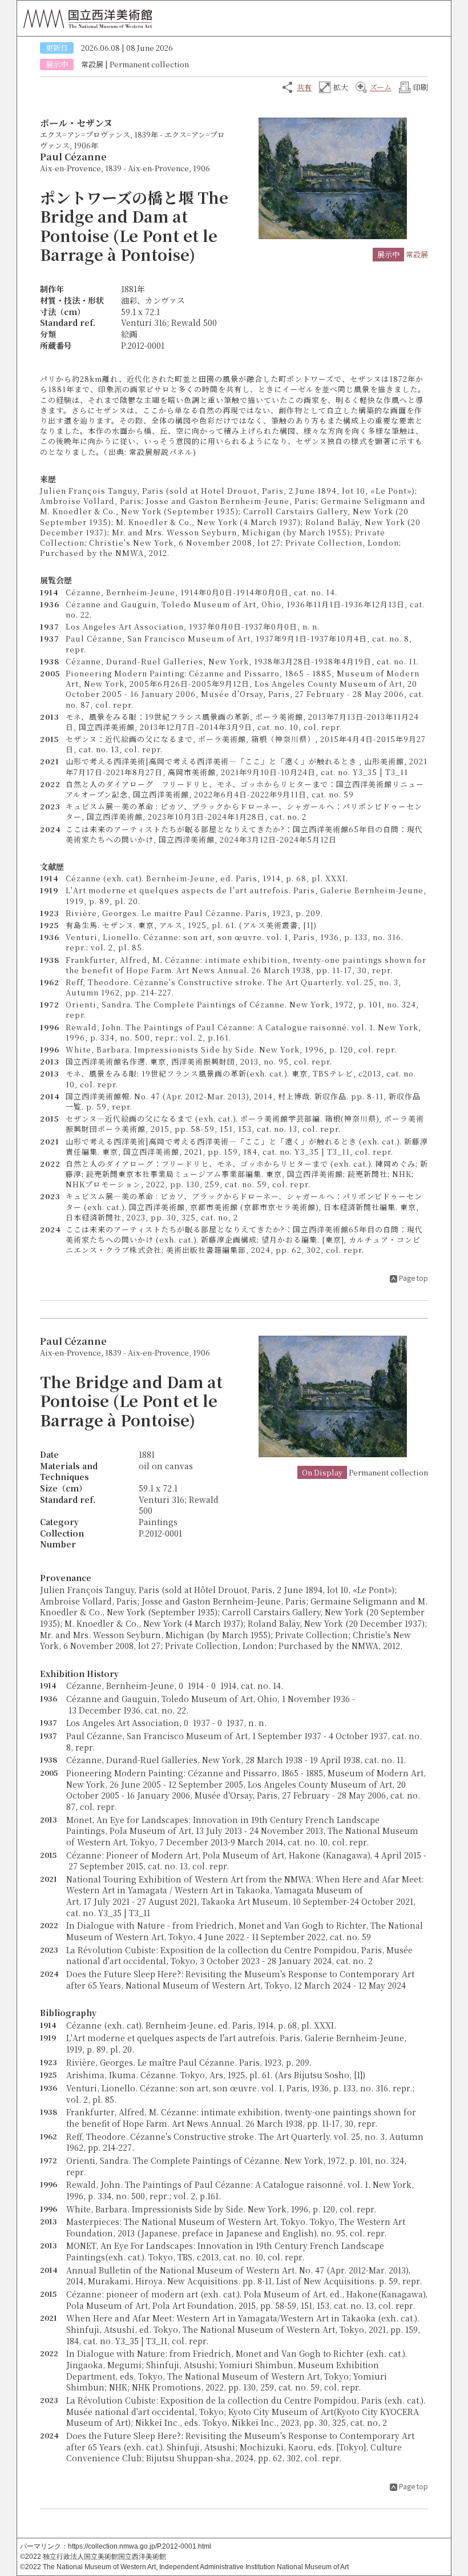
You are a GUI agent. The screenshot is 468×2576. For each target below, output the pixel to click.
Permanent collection (149, 64)
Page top (413, 1278)
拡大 (341, 87)
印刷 (421, 87)
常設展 (92, 64)
